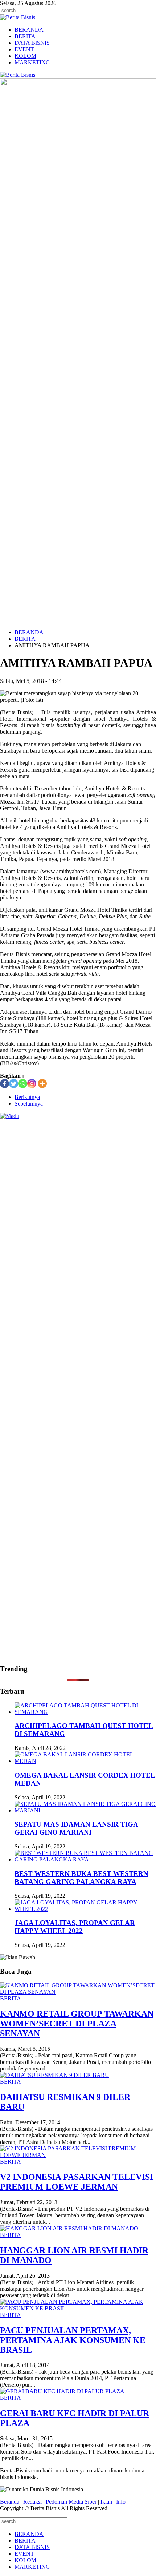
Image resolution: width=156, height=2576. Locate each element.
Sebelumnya (29, 1104)
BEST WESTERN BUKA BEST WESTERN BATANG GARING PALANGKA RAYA (81, 1878)
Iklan (106, 2502)
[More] (42, 1084)
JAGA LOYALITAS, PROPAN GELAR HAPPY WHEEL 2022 (75, 1927)
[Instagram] (32, 1084)
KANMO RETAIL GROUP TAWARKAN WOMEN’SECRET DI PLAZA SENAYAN (77, 2024)
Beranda (10, 2502)
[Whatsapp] (23, 1084)
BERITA (25, 36)
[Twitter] (14, 1084)
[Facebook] (5, 1084)
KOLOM (25, 56)
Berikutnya (27, 1097)
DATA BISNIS (32, 43)
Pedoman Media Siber (71, 2502)
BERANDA (29, 30)
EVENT (24, 49)
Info (121, 2502)
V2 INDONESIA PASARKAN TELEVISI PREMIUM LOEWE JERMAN (77, 2182)
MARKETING (32, 62)
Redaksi (32, 2502)
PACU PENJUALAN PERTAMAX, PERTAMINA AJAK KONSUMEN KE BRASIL (73, 2340)
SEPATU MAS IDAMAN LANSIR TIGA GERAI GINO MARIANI (76, 1828)
